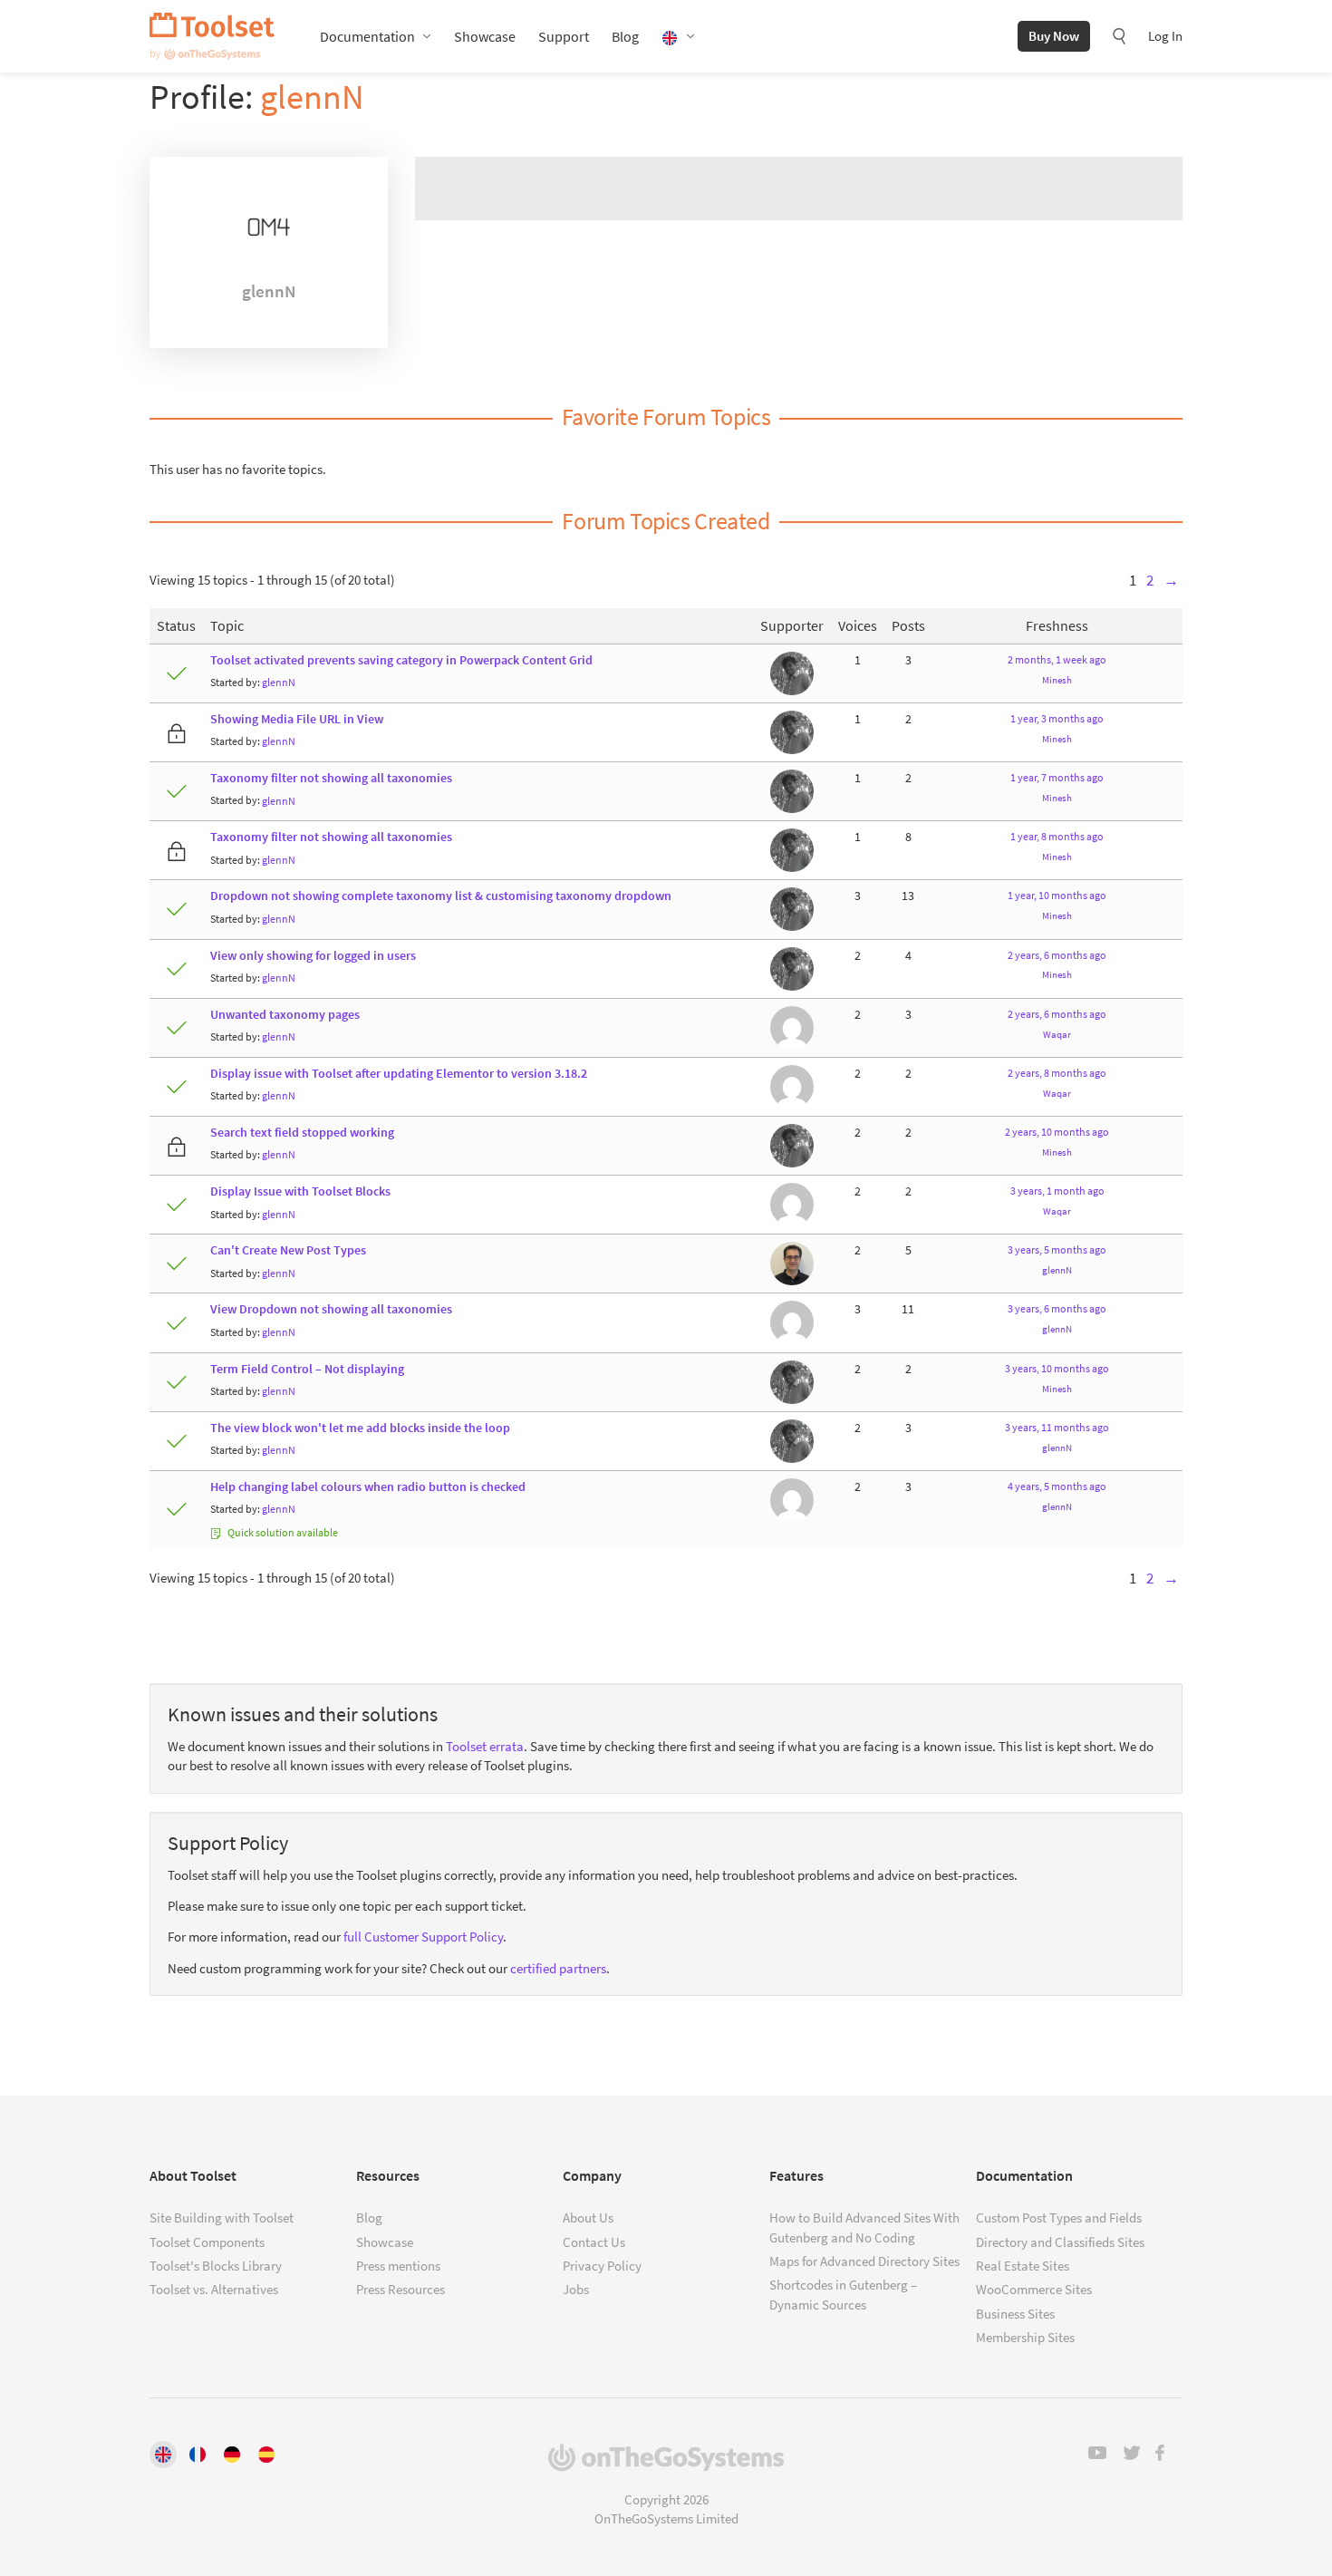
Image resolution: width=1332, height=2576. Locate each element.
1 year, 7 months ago (1057, 777)
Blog (625, 36)
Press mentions (398, 2266)
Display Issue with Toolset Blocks (300, 1191)
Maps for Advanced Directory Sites (864, 2261)
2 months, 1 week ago (1057, 659)
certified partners (558, 1968)
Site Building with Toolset (222, 2218)
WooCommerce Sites (1034, 2289)
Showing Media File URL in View (297, 719)
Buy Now (1054, 36)
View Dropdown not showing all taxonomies (331, 1309)
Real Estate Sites (1023, 2266)
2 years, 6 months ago (1057, 955)
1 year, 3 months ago (1057, 718)
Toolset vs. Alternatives (214, 2289)
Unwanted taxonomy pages (285, 1015)
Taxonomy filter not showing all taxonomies (331, 778)
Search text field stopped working (302, 1133)
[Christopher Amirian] (792, 1263)
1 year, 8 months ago (1057, 836)
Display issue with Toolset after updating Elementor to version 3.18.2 (399, 1074)
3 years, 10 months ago (1057, 1368)
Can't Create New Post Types (288, 1250)
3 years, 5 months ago (1057, 1249)
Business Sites (1015, 2314)
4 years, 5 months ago (1057, 1486)
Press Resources (401, 2289)
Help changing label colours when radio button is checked (368, 1487)
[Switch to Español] (266, 2455)
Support (564, 36)
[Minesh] (792, 672)
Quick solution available (282, 1532)
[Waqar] (792, 1027)
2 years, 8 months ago (1057, 1073)
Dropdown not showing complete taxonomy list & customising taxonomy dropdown (441, 896)
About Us (588, 2218)
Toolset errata (485, 1746)
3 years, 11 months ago (1057, 1427)
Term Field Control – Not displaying (307, 1369)
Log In (1165, 36)
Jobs (576, 2289)
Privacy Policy (602, 2266)
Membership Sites (1025, 2337)
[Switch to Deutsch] (232, 2455)
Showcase (485, 36)
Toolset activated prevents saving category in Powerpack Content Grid (401, 660)
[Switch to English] (163, 2455)
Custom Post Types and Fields (1059, 2218)
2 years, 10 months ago (1057, 1132)
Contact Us (594, 2242)
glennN (312, 97)
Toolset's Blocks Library (216, 2266)
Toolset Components (207, 2242)
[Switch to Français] (198, 2455)
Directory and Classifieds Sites (1060, 2242)
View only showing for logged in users (313, 956)
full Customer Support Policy (423, 1937)
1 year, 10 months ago (1057, 895)
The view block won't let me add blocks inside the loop (360, 1428)
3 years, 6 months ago (1057, 1308)
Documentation (367, 36)
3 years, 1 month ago (1057, 1191)
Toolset (212, 36)
